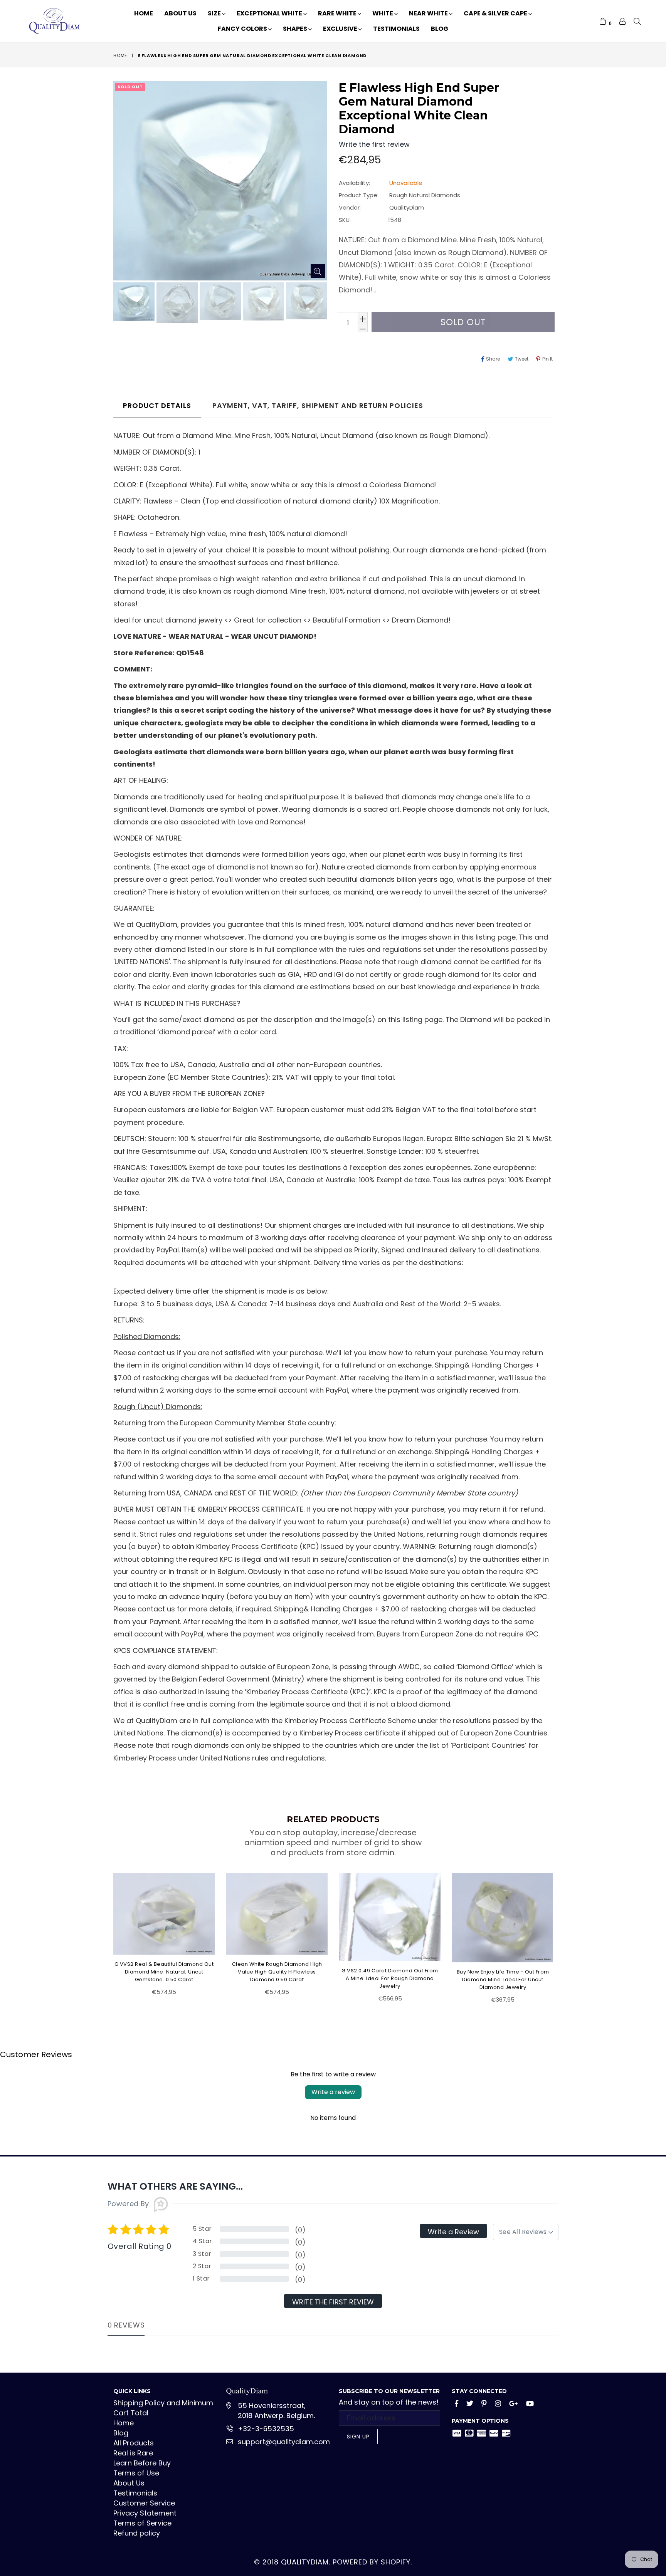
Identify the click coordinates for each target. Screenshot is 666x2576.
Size (215, 13)
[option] (133, 303)
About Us (180, 13)
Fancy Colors (243, 29)
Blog (440, 29)
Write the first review (333, 2302)
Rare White (338, 13)
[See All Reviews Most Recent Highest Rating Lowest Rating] (526, 2232)
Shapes (296, 29)
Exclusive (341, 29)
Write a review (333, 2092)
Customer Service (144, 2503)
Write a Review (453, 2232)
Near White (429, 13)
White (383, 13)
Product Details (157, 405)
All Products (134, 2443)
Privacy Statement (145, 2513)
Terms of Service (142, 2523)
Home (144, 13)
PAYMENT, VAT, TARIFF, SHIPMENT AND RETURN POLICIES (318, 405)
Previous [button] (106, 1934)
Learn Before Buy (142, 2463)
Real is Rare (133, 2453)
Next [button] (560, 1934)
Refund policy (137, 2533)
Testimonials (396, 29)
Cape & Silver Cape (496, 13)
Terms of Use (136, 2473)
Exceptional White (270, 13)
